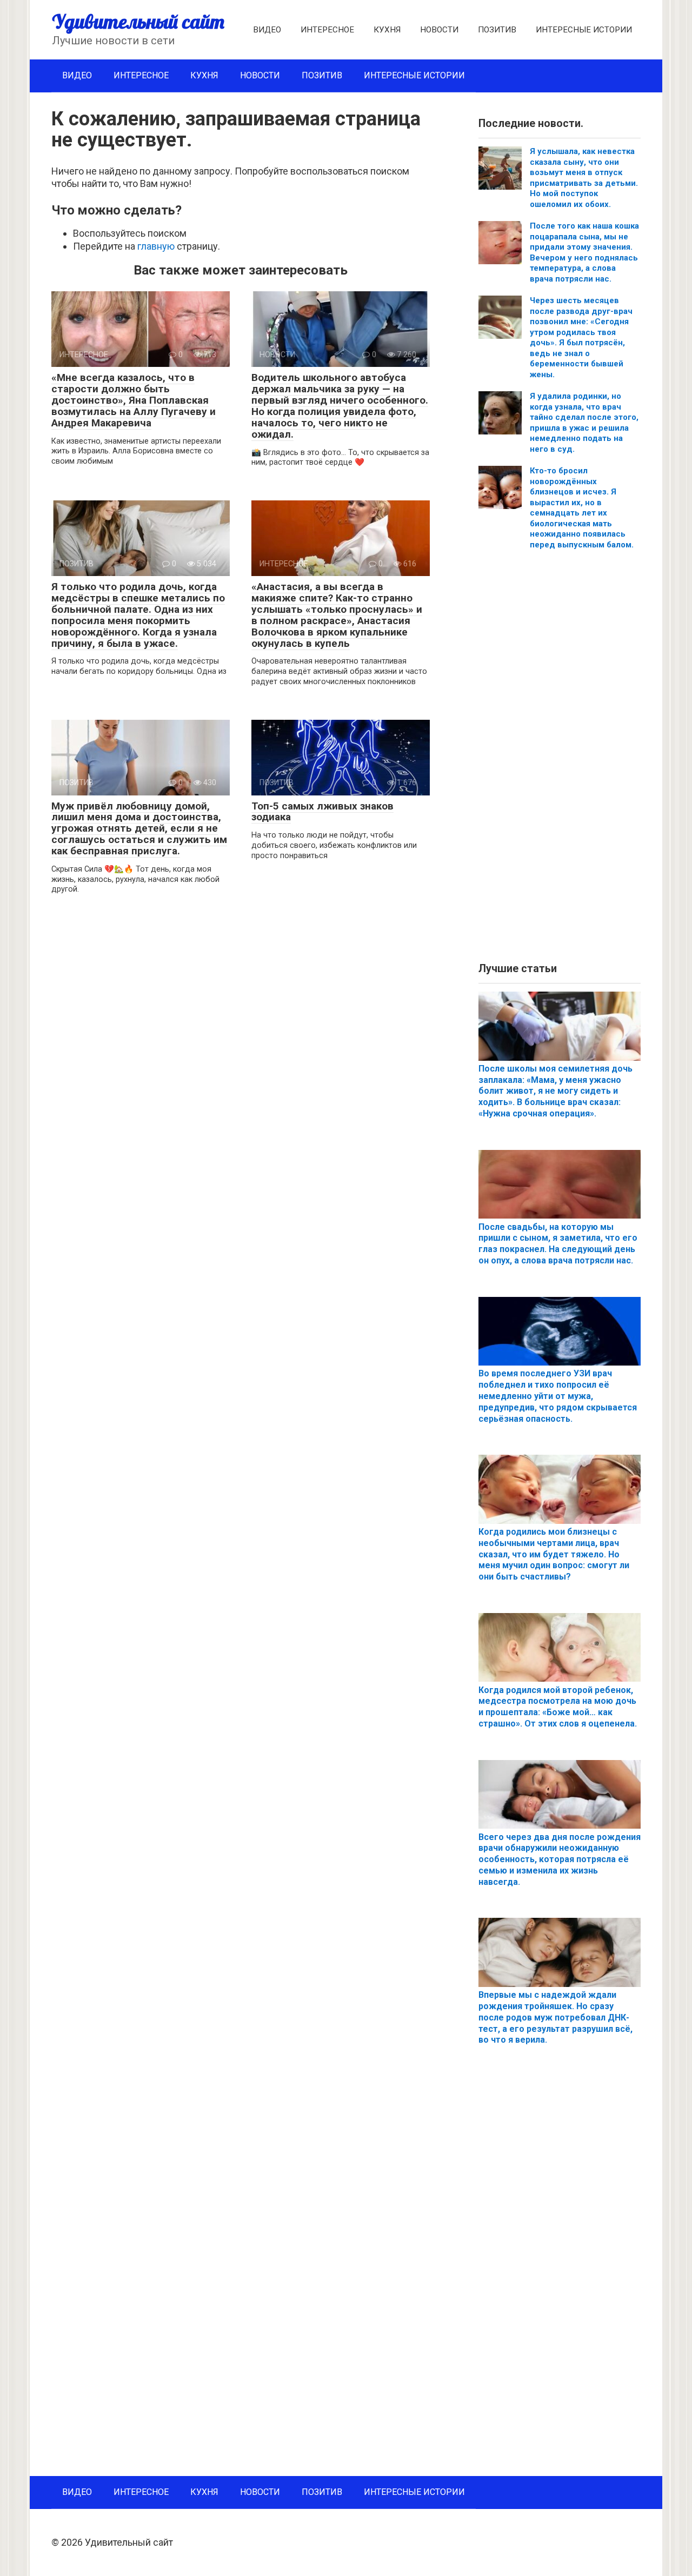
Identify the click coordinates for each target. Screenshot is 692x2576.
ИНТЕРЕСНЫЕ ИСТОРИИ (584, 30)
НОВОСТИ (439, 30)
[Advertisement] (560, 760)
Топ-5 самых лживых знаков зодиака (322, 812)
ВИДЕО (267, 30)
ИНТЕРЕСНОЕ (327, 30)
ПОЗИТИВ (497, 30)
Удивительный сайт (138, 21)
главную (156, 246)
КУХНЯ (387, 30)
